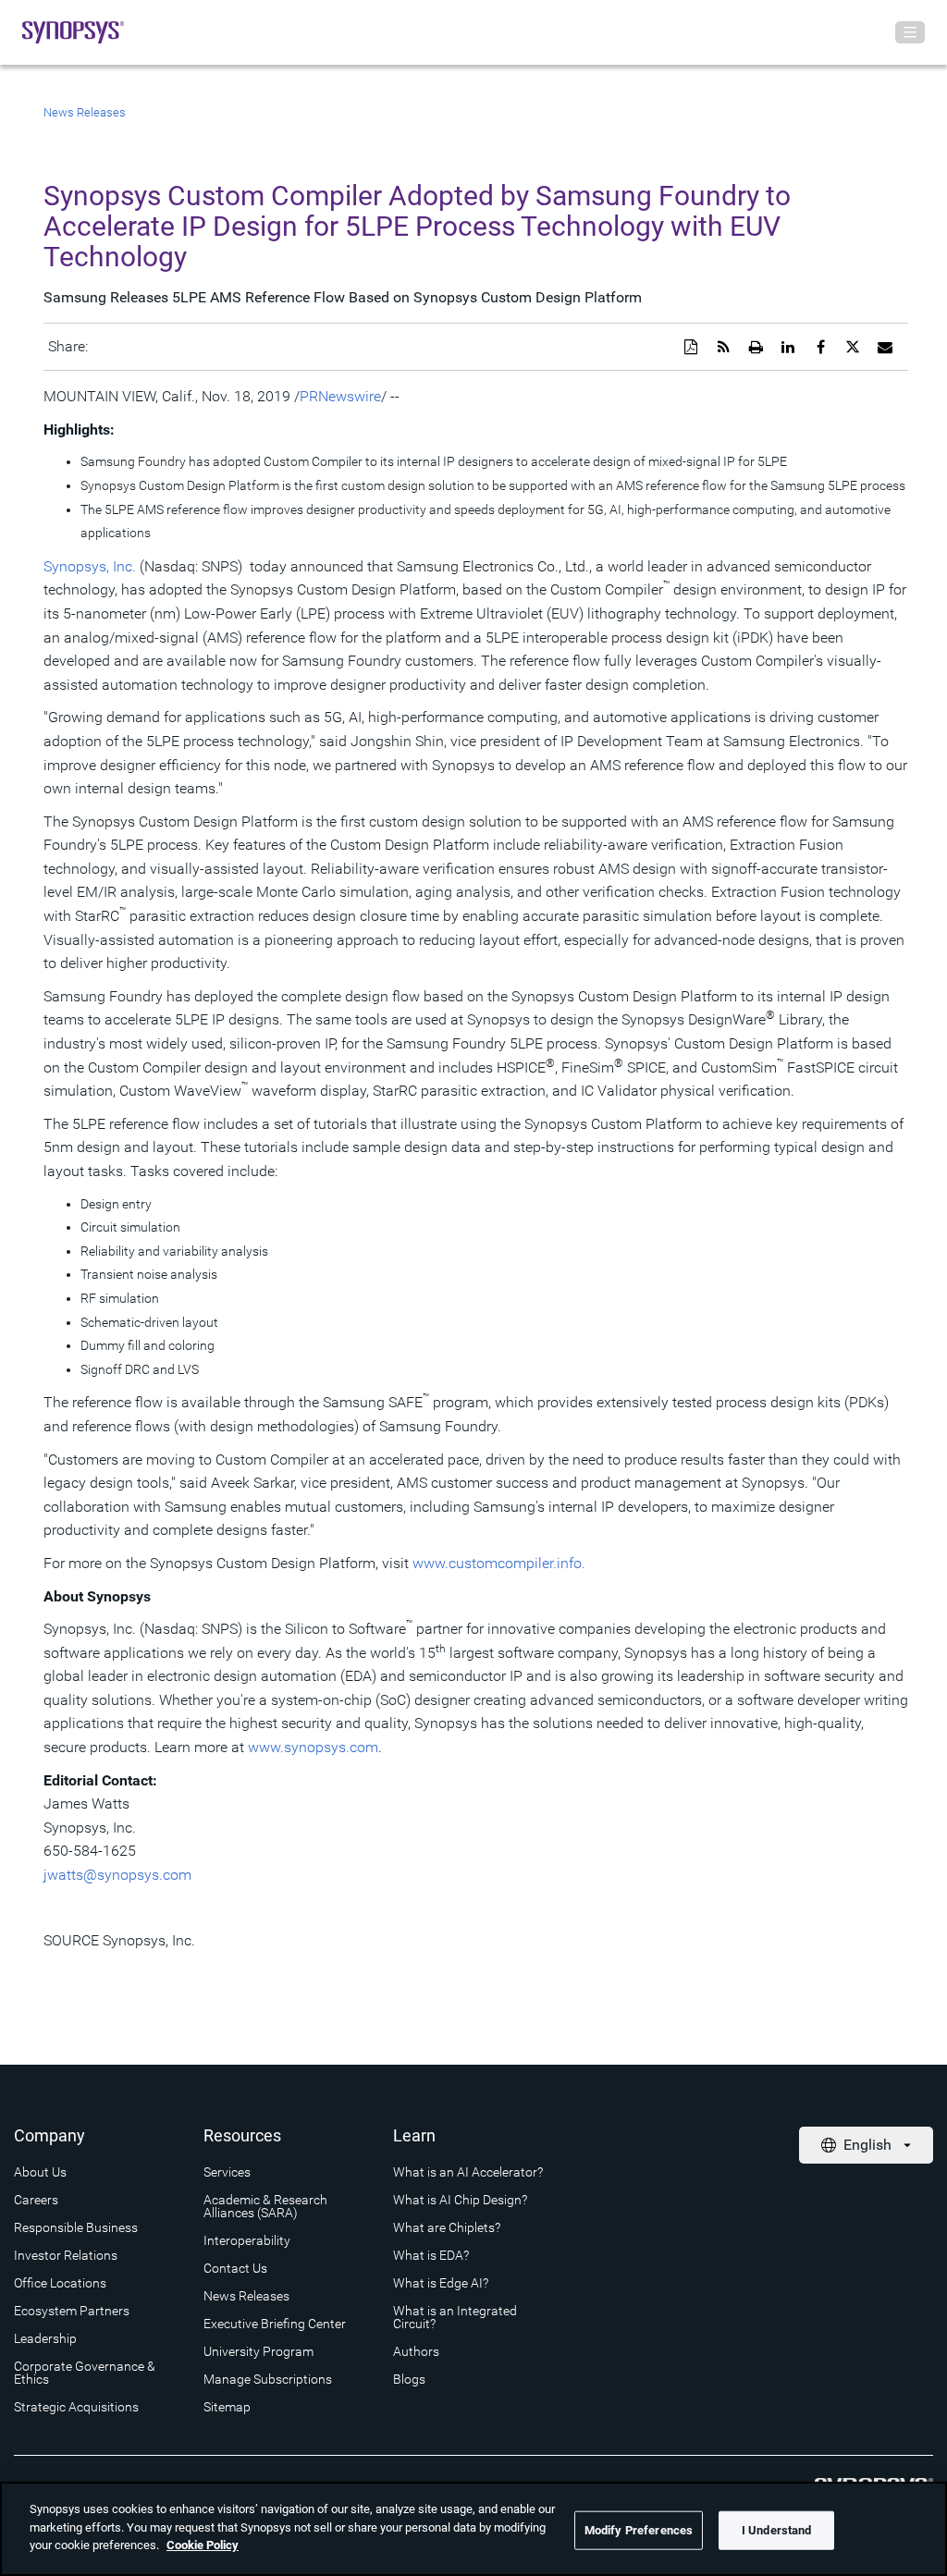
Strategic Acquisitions (76, 2407)
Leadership (45, 2338)
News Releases (85, 112)
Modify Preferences (639, 2530)
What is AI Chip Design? (460, 2200)
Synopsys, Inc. (90, 566)
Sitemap (227, 2407)
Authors (416, 2351)
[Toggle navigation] (910, 32)
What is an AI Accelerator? (468, 2172)
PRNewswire (340, 396)
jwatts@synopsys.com (117, 1875)
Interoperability (247, 2240)
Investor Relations (66, 2255)
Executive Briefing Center (275, 2324)
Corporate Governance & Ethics (85, 2373)
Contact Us (235, 2268)
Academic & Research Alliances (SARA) (265, 2206)
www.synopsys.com (313, 1747)
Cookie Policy (203, 2545)
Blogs (409, 2379)
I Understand (777, 2530)
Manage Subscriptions (268, 2379)
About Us (40, 2172)
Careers (36, 2200)
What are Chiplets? (447, 2227)
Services (227, 2172)
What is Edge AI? (441, 2283)
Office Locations (60, 2283)
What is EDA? (431, 2255)
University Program (258, 2351)
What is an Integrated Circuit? (455, 2317)
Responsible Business (76, 2227)
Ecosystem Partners (72, 2311)
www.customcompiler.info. (499, 1563)
